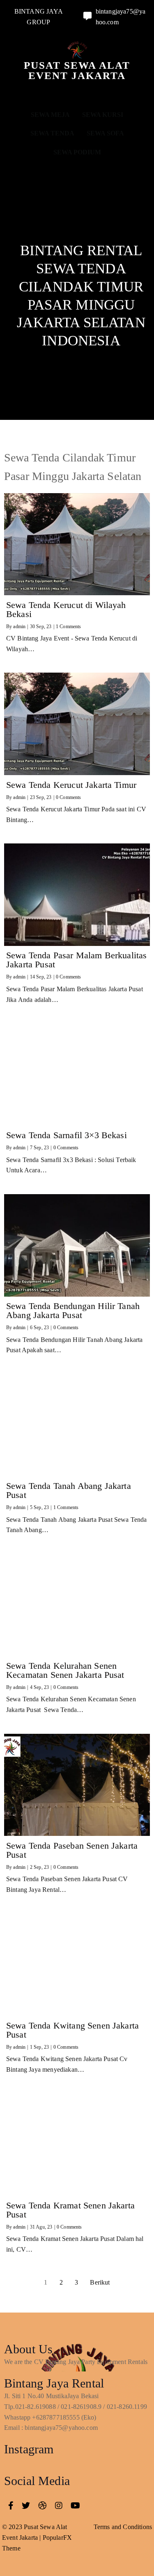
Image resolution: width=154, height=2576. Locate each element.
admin (19, 627)
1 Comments (69, 627)
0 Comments (69, 797)
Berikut (100, 2282)
